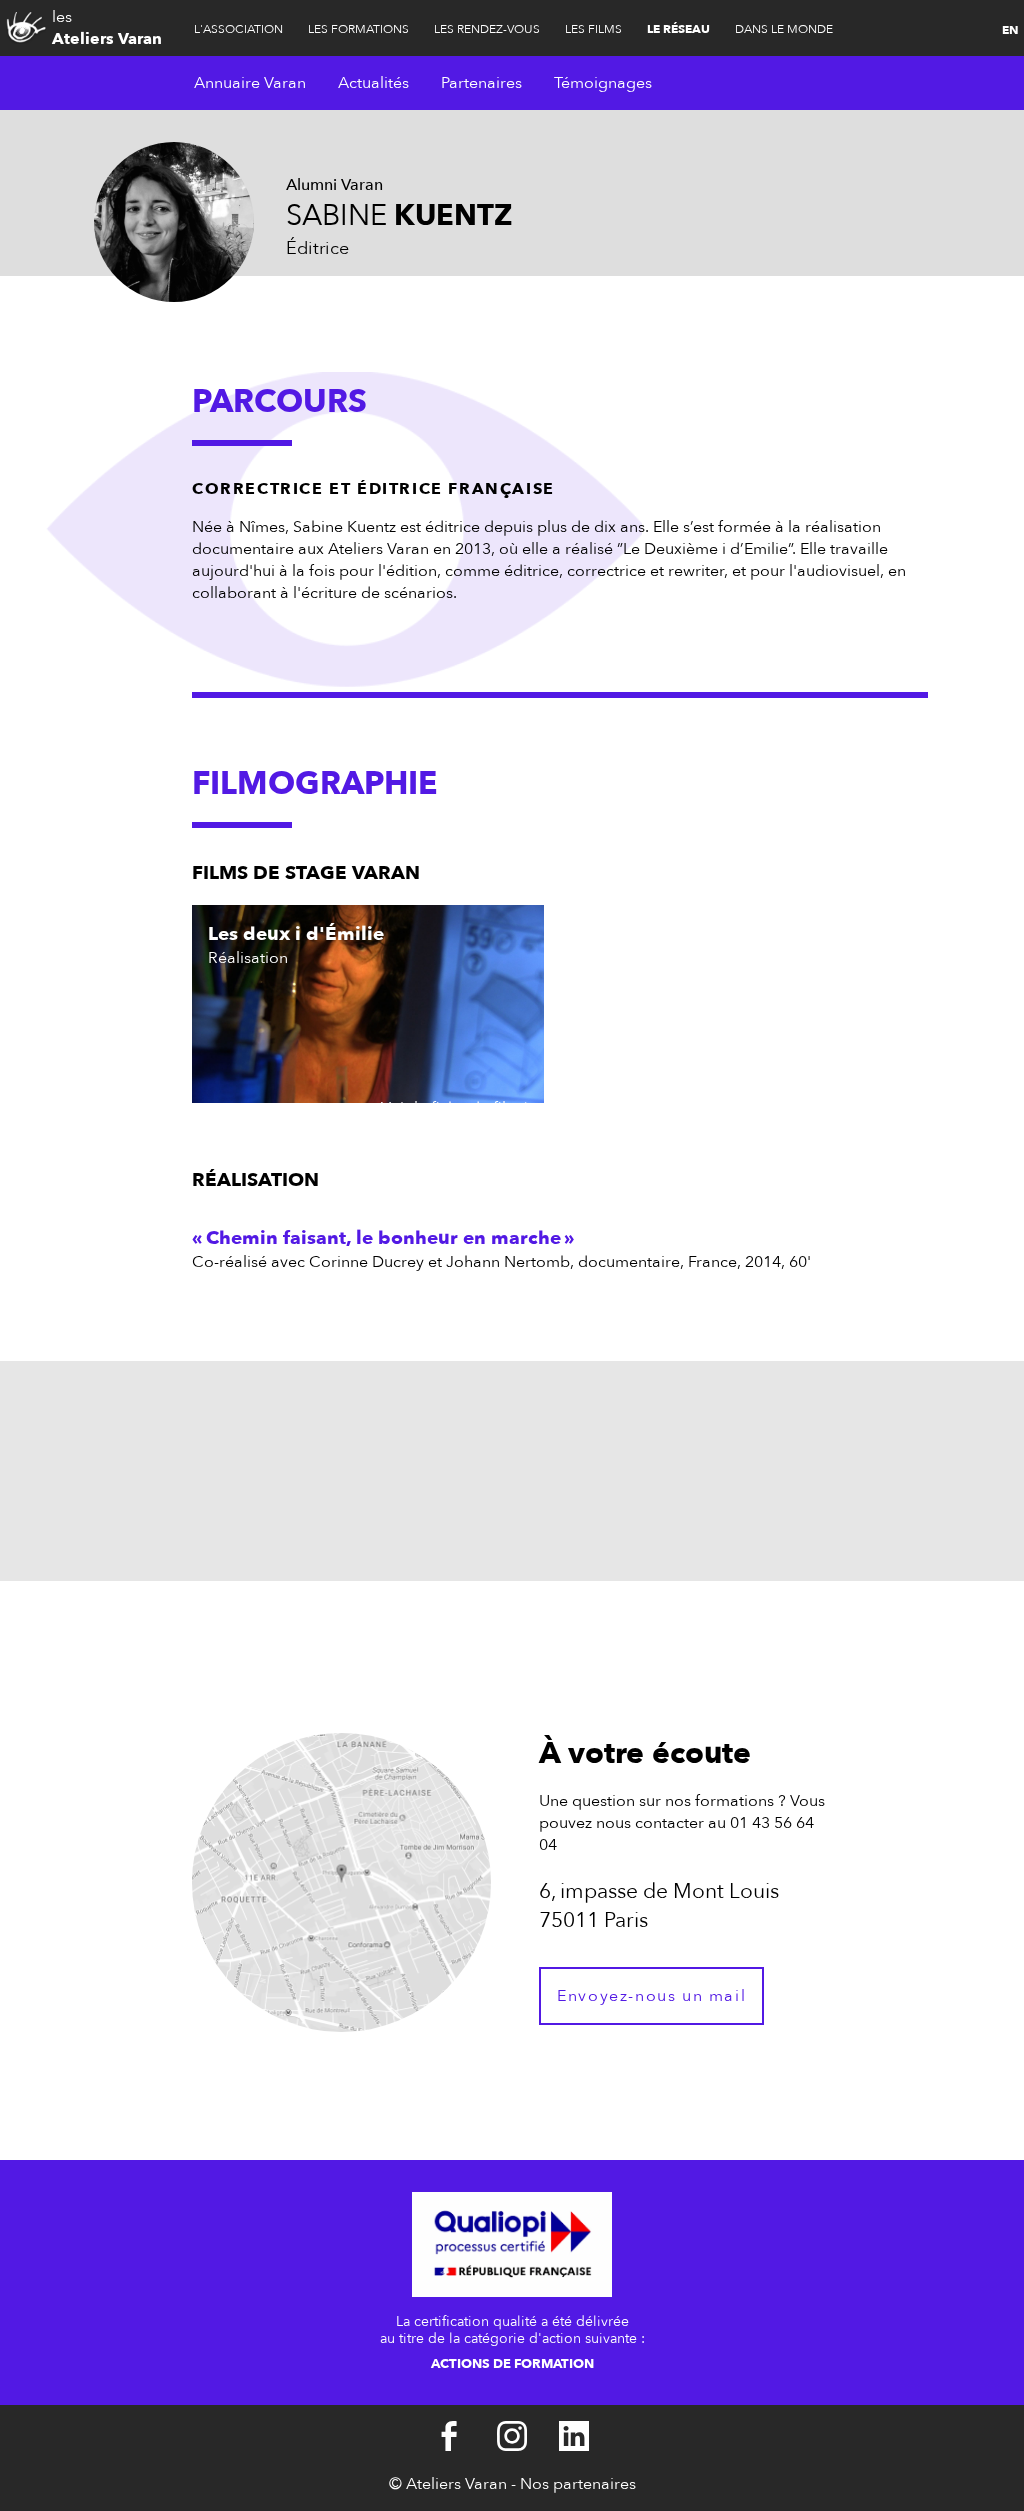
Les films (593, 29)
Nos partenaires (578, 2484)
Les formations (358, 29)
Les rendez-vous (487, 29)
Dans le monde (784, 29)
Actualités (373, 83)
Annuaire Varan (250, 83)
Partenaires (481, 83)
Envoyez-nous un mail (651, 1996)
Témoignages (603, 83)
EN (1010, 30)
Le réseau (678, 29)
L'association (238, 29)
